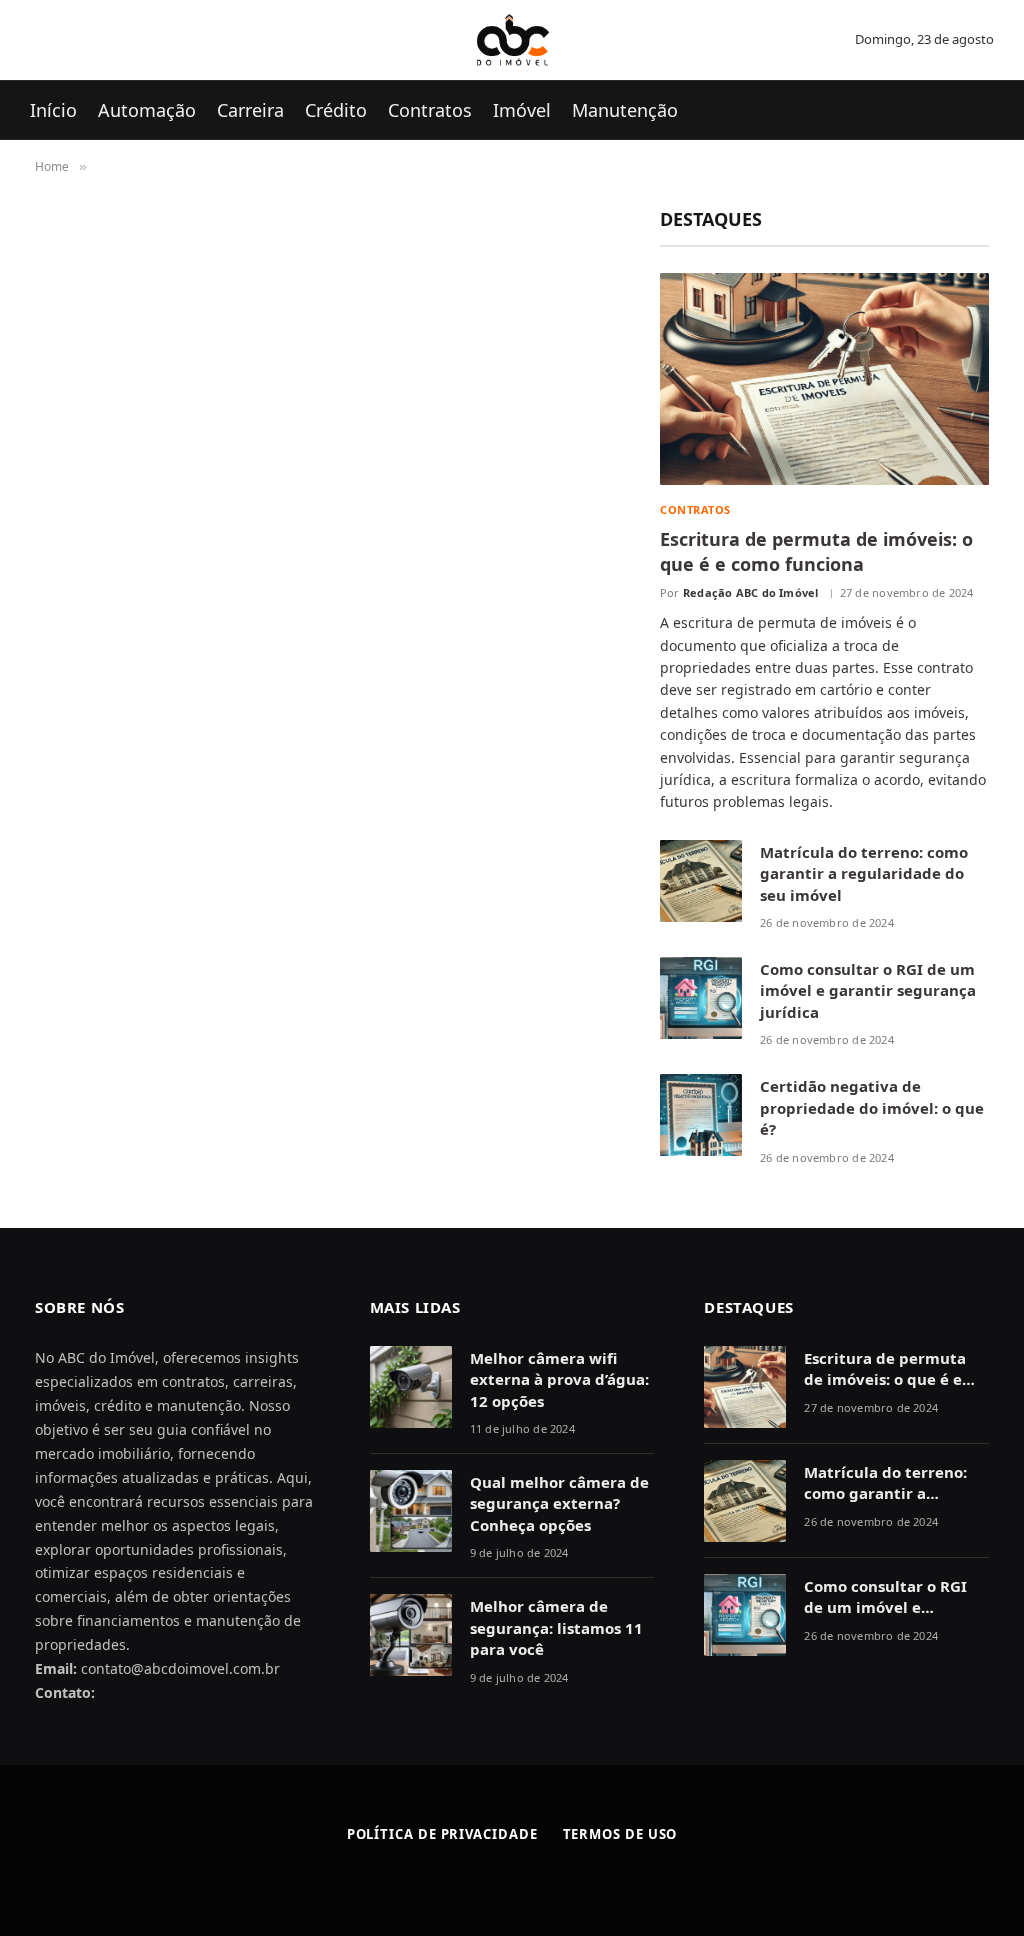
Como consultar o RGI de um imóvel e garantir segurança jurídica (868, 990)
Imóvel (522, 110)
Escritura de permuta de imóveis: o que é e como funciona (816, 551)
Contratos (430, 110)
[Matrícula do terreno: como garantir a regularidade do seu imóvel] (701, 881)
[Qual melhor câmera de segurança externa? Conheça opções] (411, 1511)
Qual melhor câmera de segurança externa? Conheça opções (559, 1503)
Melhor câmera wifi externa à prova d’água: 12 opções (559, 1379)
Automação (147, 110)
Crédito (336, 110)
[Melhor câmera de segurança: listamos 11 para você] (411, 1635)
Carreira (250, 110)
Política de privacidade (442, 1834)
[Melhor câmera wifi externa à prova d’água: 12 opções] (411, 1387)
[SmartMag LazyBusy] (512, 40)
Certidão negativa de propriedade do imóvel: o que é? (872, 1107)
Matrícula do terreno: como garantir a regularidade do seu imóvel (864, 873)
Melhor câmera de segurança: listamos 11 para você (556, 1627)
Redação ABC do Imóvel (751, 592)
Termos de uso (620, 1834)
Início (53, 110)
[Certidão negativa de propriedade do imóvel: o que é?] (701, 1115)
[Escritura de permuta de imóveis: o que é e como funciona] (824, 379)
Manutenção (625, 110)
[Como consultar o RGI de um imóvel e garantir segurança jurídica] (701, 998)
